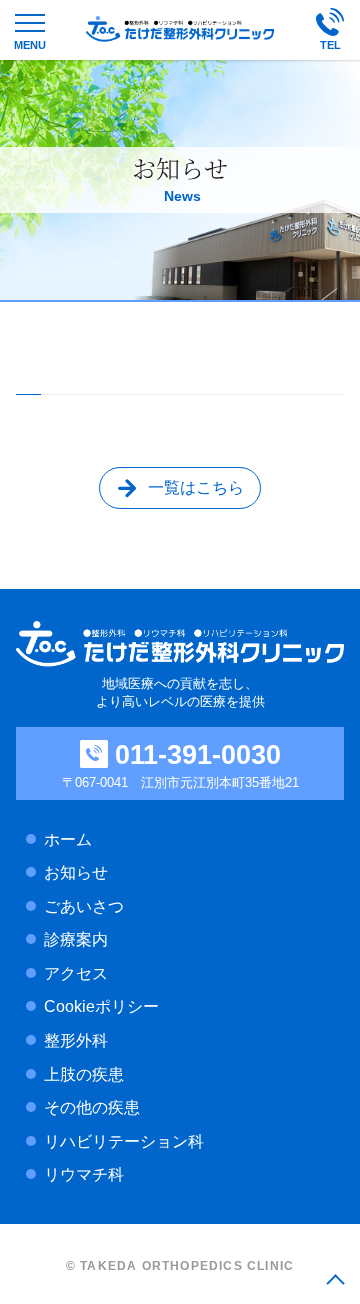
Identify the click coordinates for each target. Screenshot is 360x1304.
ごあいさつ (84, 906)
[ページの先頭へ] (335, 1279)
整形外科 (76, 1040)
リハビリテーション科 (124, 1141)
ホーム (68, 839)
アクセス (76, 973)
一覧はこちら (196, 487)
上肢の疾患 (84, 1074)
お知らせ (76, 872)
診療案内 (76, 939)
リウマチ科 (84, 1174)
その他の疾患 (92, 1107)
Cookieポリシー (101, 1006)
